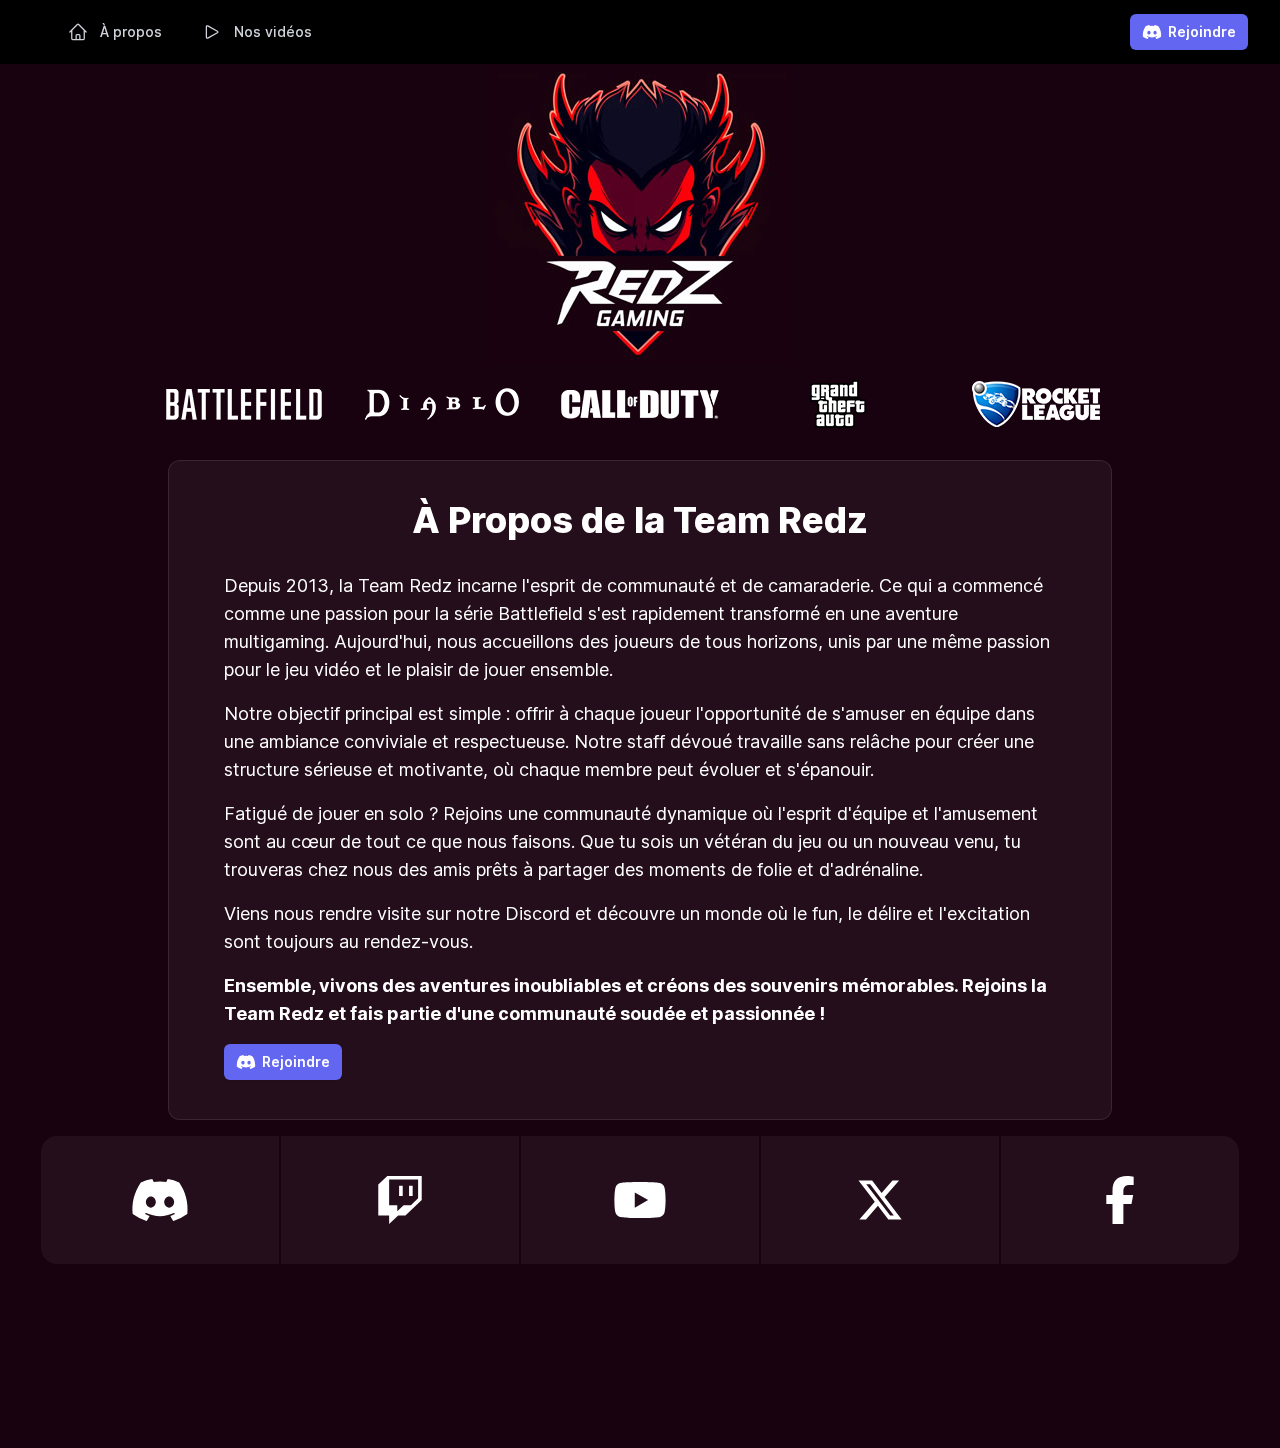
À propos (131, 31)
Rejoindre (1202, 31)
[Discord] (160, 1200)
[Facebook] (1120, 1200)
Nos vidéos (273, 31)
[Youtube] (640, 1200)
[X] (880, 1200)
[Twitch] (400, 1200)
